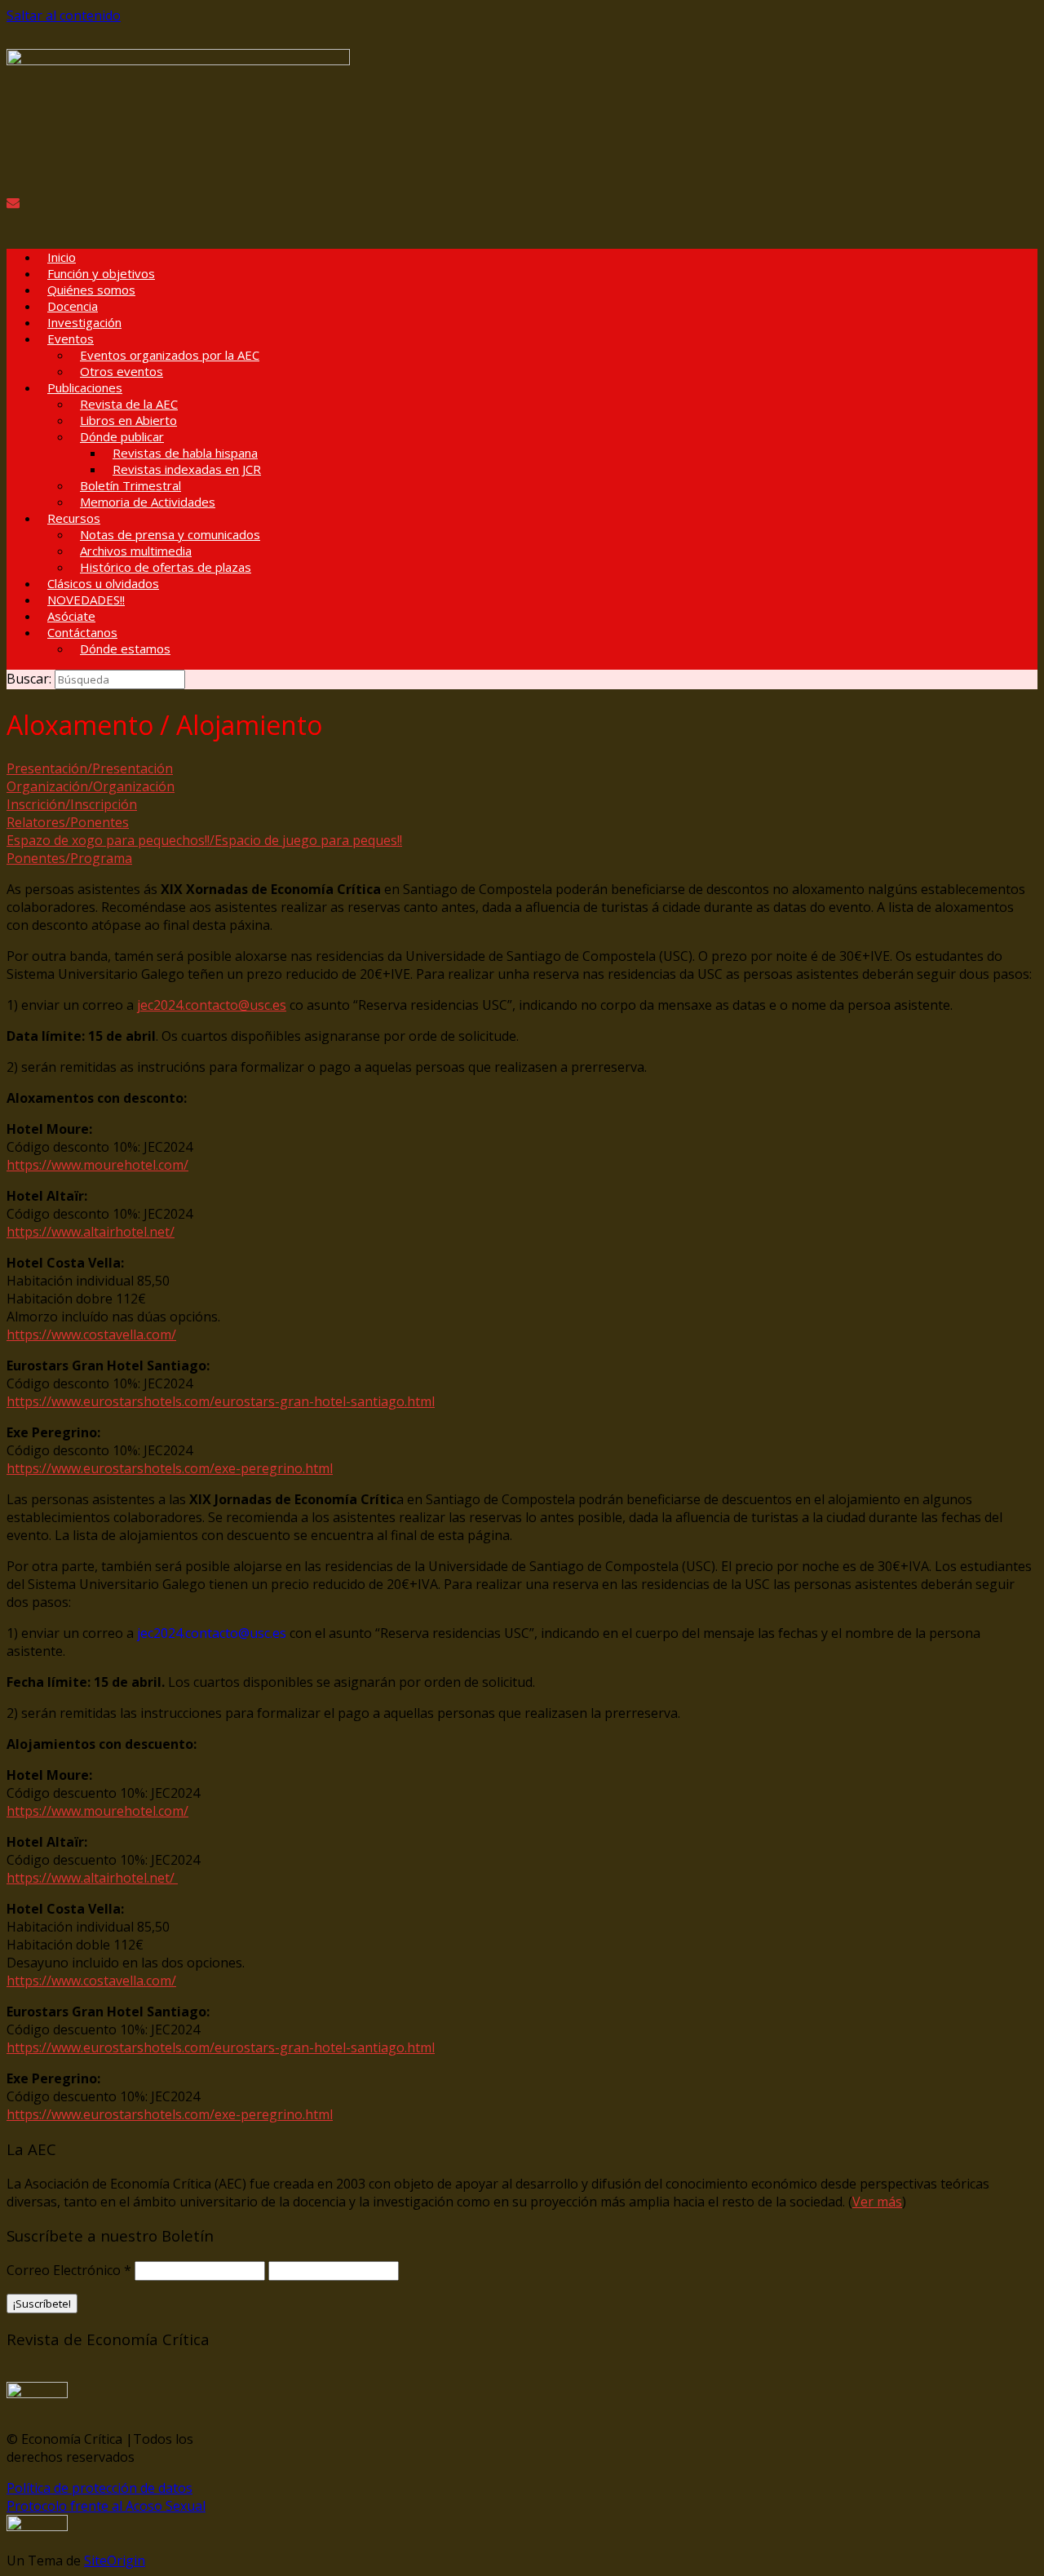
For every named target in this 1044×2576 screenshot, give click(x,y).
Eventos (71, 339)
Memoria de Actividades (148, 502)
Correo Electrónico (69, 2270)
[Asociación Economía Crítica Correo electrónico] (13, 202)
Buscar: (29, 679)
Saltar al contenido (64, 15)
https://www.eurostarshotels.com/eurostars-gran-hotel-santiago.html (221, 1401)
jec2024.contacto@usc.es (212, 1005)
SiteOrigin (115, 2561)
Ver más (877, 2202)
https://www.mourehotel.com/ (97, 1165)
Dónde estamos (125, 648)
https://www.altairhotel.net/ (91, 1232)
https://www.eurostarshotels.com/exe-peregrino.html (170, 1468)
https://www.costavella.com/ (91, 1334)
